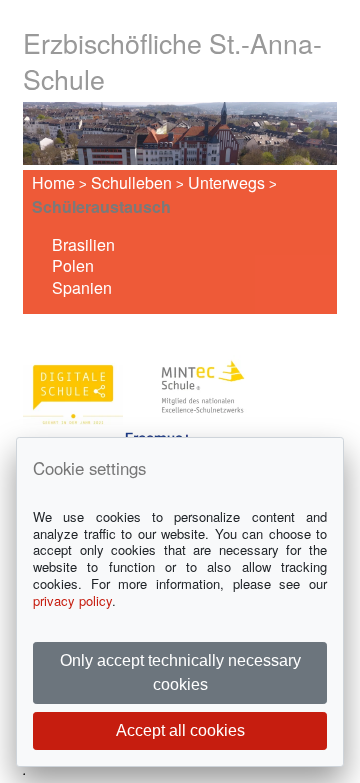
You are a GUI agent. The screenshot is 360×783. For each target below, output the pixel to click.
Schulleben (131, 182)
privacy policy (72, 600)
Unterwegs (226, 182)
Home (53, 182)
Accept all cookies (180, 730)
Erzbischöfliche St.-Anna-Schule (172, 60)
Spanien (82, 287)
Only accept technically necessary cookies (180, 672)
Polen (73, 265)
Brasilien (83, 244)
